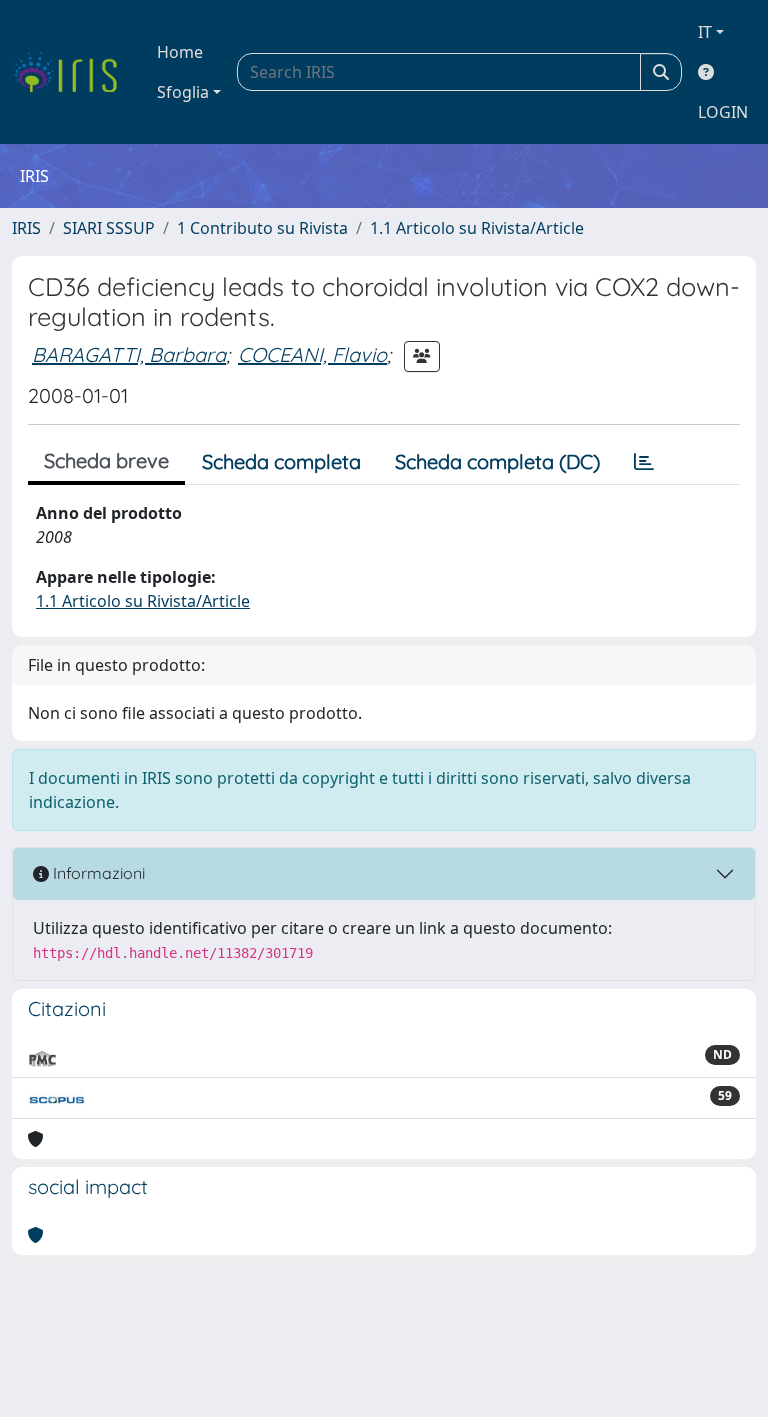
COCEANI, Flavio (312, 354)
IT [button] (705, 32)
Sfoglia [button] (183, 92)
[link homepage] (72, 72)
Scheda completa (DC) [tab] (497, 461)
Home (180, 52)
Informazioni (97, 873)
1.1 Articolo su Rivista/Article (477, 228)
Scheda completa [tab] (281, 461)
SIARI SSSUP (109, 228)
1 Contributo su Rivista (262, 228)
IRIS (26, 228)
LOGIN (723, 112)
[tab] (644, 462)
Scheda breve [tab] (106, 460)
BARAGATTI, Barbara (129, 354)
